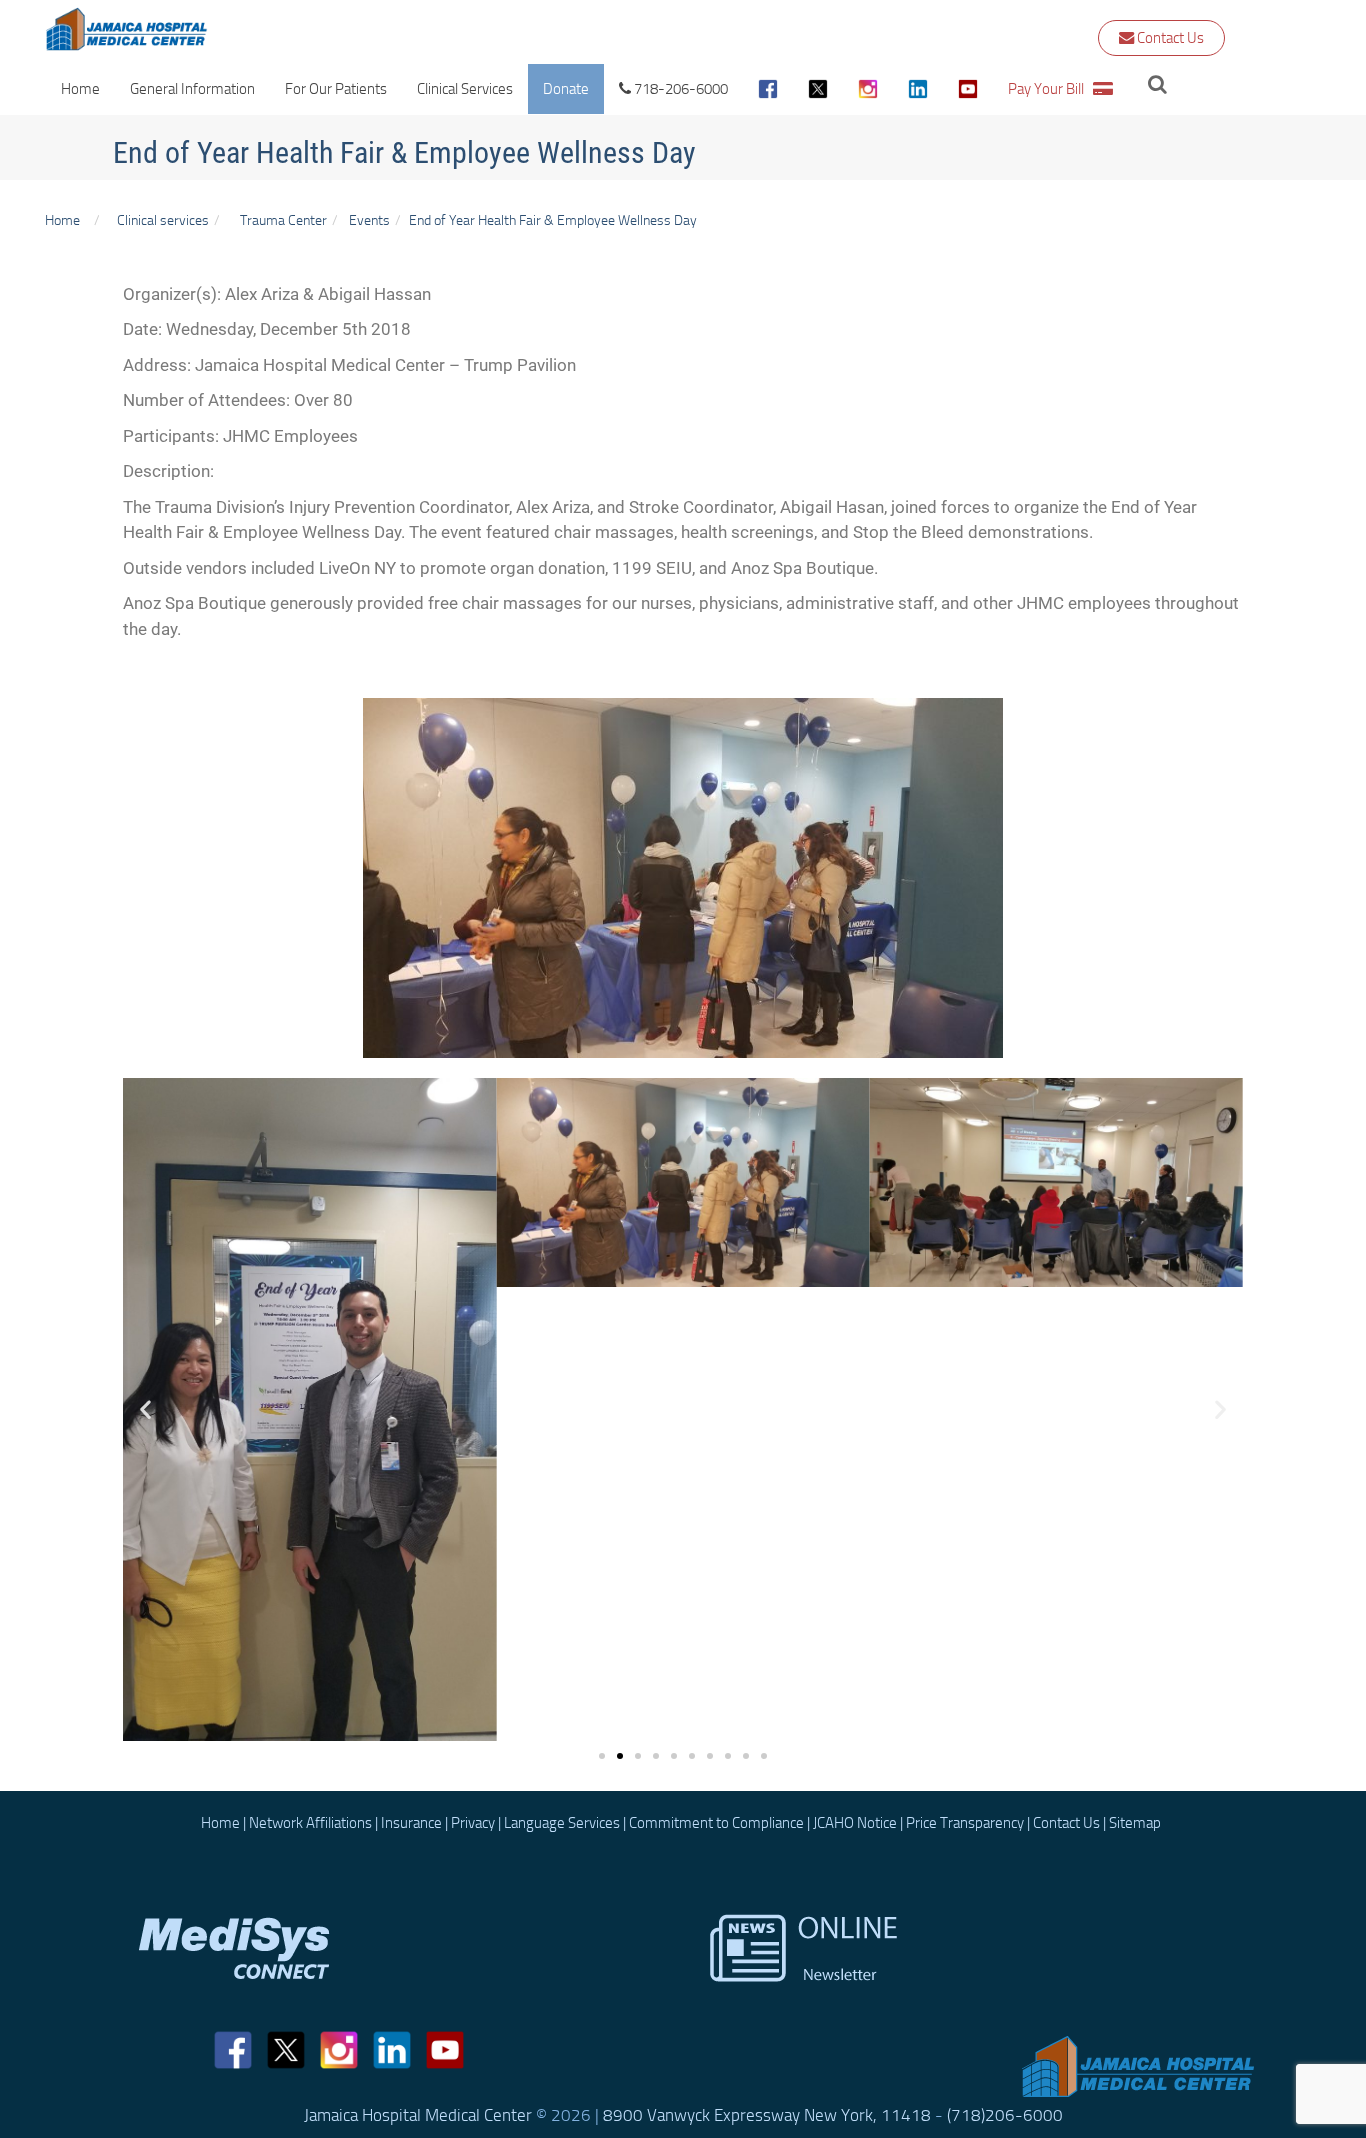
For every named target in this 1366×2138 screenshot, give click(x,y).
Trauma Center (283, 220)
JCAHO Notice (855, 1823)
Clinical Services (465, 89)
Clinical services (160, 220)
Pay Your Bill (1050, 89)
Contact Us (1169, 38)
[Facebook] (768, 89)
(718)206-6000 (1005, 2115)
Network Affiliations (310, 1823)
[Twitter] (818, 89)
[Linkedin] (392, 2050)
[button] (145, 1409)
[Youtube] (968, 89)
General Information (192, 89)
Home (80, 89)
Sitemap (1135, 1823)
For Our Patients (336, 89)
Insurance (411, 1823)
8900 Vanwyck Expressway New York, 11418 (767, 2115)
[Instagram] (868, 89)
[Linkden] (918, 89)
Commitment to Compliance (716, 1823)
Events (369, 220)
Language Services (562, 1823)
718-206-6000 (679, 89)
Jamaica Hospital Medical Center (418, 2115)
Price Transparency (965, 1823)
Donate (566, 89)
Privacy (473, 1823)
